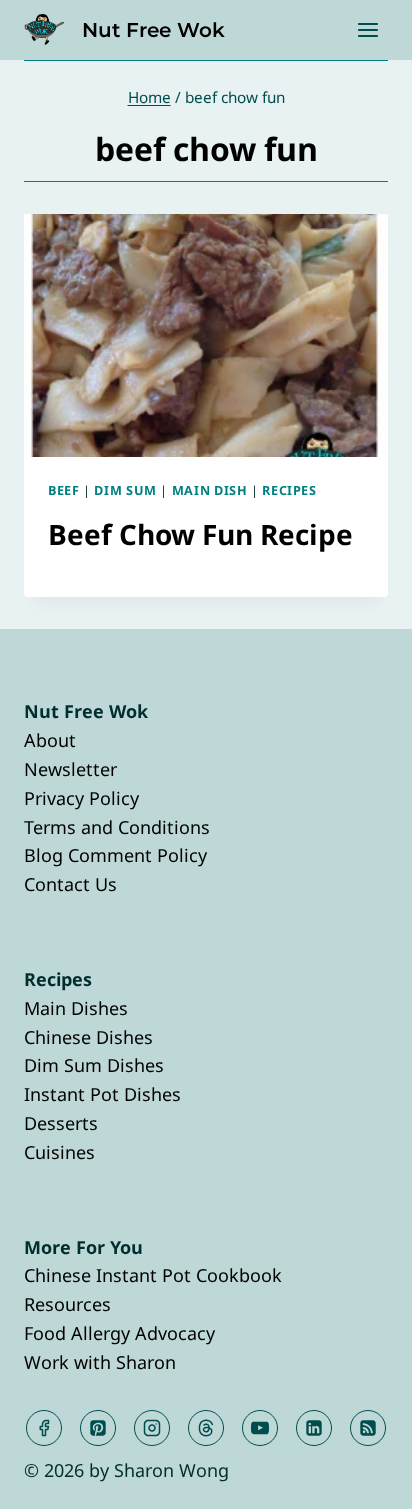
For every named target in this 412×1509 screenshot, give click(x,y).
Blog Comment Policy (115, 855)
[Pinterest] (98, 1428)
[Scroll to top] (360, 1477)
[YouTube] (260, 1428)
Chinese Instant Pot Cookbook (153, 1275)
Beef (64, 490)
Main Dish (210, 490)
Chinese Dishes (88, 1037)
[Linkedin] (314, 1428)
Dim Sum (125, 490)
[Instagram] (152, 1428)
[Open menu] (367, 29)
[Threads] (206, 1428)
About (50, 740)
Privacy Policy (81, 798)
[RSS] (368, 1428)
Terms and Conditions (117, 827)
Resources (67, 1304)
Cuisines (59, 1152)
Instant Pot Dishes (102, 1094)
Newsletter (70, 769)
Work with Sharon (100, 1362)
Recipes (289, 490)
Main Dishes (76, 1008)
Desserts (61, 1123)
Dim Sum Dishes (94, 1065)
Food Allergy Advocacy (119, 1333)
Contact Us (70, 884)
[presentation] (206, 335)
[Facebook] (44, 1428)
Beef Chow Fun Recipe (200, 534)
